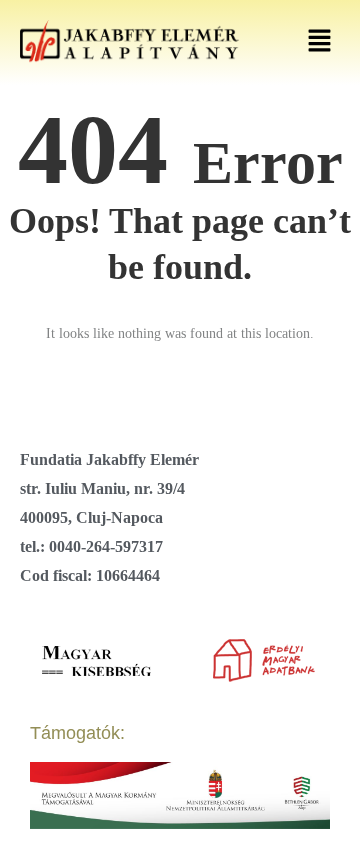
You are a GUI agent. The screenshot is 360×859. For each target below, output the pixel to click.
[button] (320, 42)
